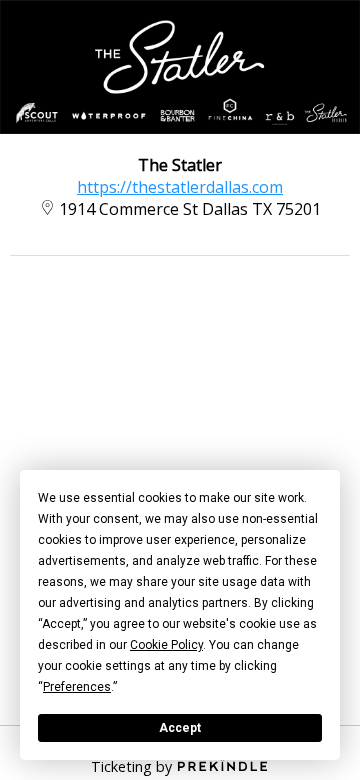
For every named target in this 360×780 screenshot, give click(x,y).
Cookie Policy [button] (166, 645)
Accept (180, 728)
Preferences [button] (77, 687)
